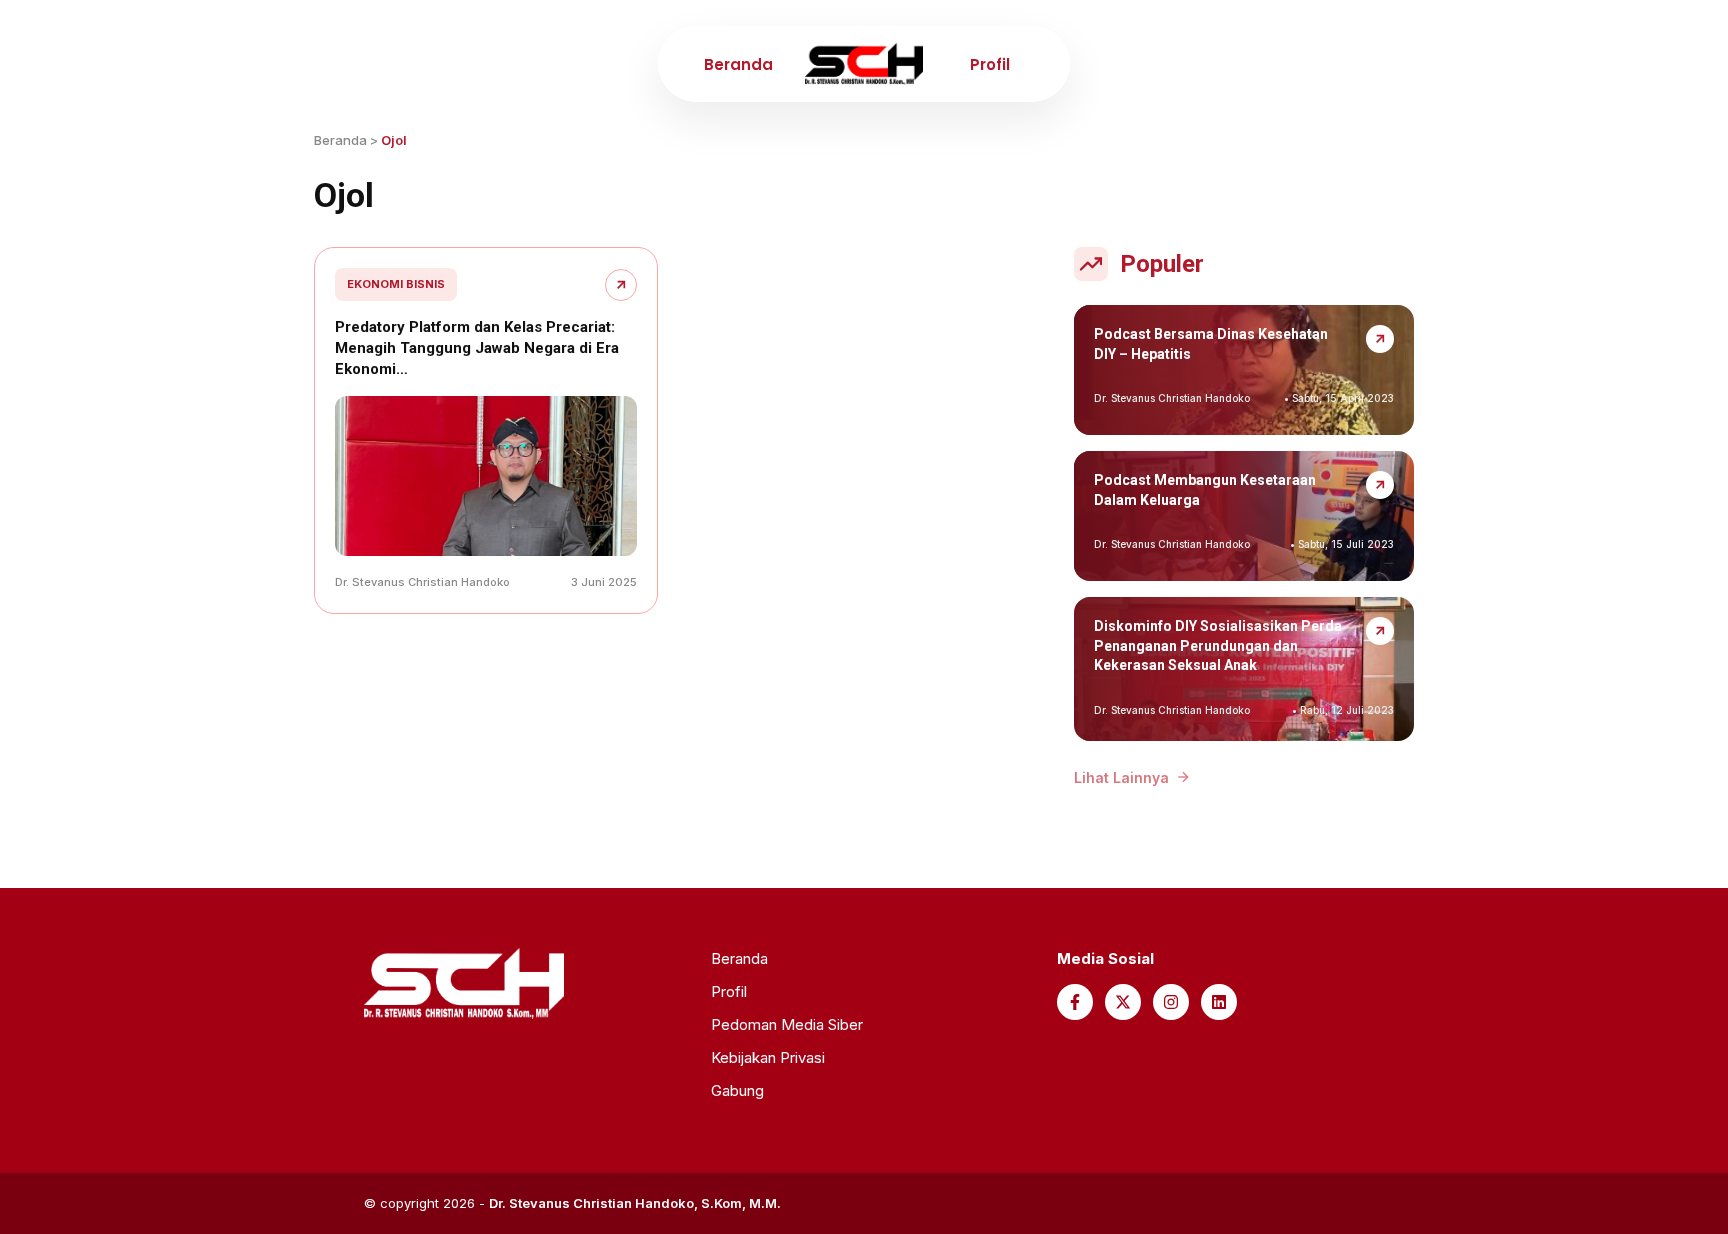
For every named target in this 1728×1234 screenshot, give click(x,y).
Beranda (738, 64)
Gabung (737, 1090)
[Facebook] (1075, 1002)
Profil (990, 64)
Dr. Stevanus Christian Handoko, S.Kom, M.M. (635, 1203)
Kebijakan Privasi (768, 1057)
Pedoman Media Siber (787, 1024)
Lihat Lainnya (1121, 777)
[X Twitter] (1123, 1002)
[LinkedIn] (1219, 1002)
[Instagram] (1171, 1002)
